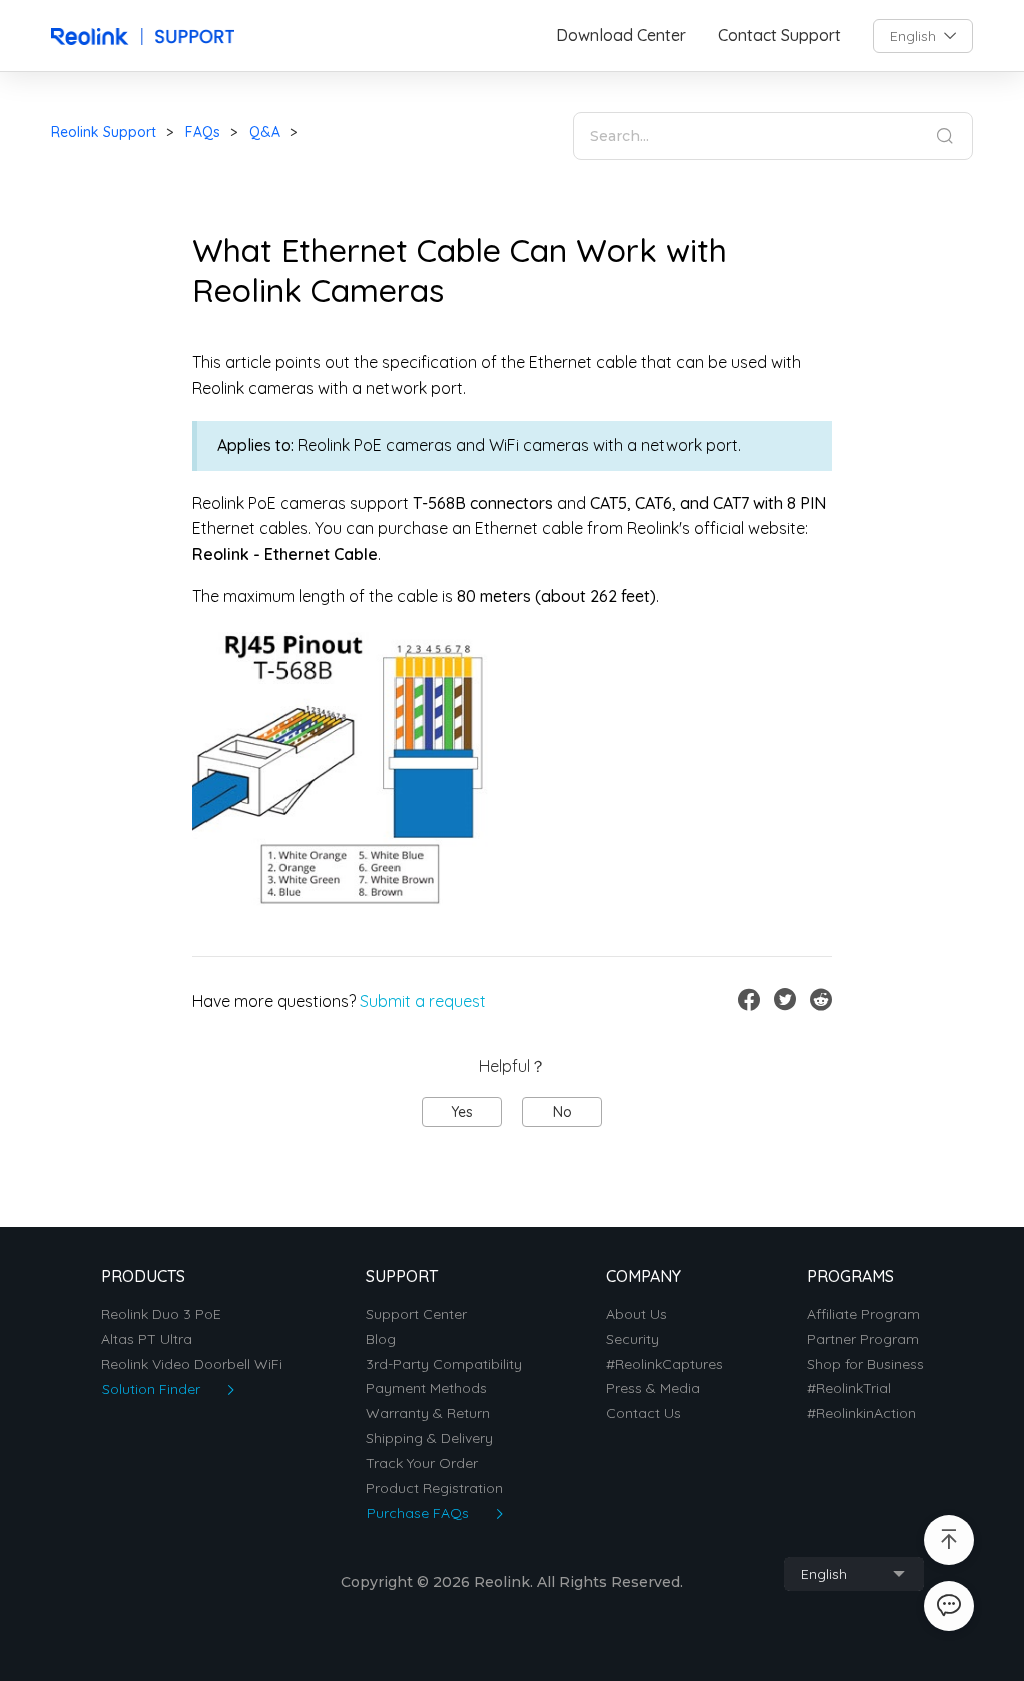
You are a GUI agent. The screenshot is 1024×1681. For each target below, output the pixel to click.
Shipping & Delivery (429, 1438)
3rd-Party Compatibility (444, 1364)
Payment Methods (426, 1388)
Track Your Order (422, 1463)
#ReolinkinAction (861, 1413)
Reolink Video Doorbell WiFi (191, 1364)
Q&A (264, 132)
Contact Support (779, 35)
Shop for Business (865, 1364)
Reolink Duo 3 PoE (161, 1314)
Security (632, 1339)
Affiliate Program (863, 1314)
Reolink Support (103, 132)
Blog (381, 1339)
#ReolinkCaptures (664, 1364)
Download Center (621, 35)
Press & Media (653, 1388)
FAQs (202, 132)
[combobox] (923, 36)
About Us (636, 1314)
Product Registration (434, 1488)
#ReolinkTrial (849, 1388)
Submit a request (423, 1001)
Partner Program (863, 1339)
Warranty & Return (428, 1413)
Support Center (416, 1314)
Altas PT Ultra (146, 1339)
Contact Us (643, 1413)
